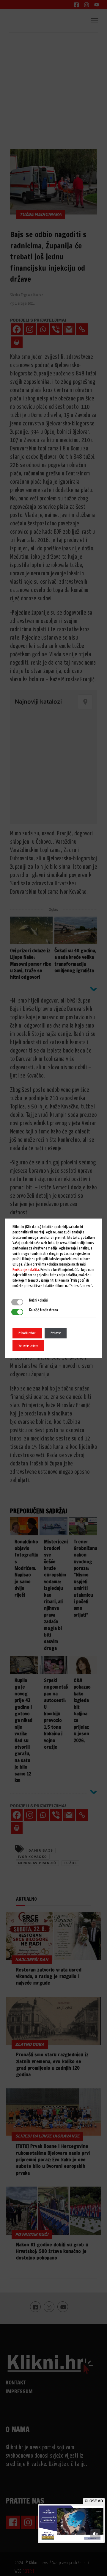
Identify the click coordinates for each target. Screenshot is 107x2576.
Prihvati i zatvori (27, 1333)
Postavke (56, 1333)
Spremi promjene (28, 1345)
